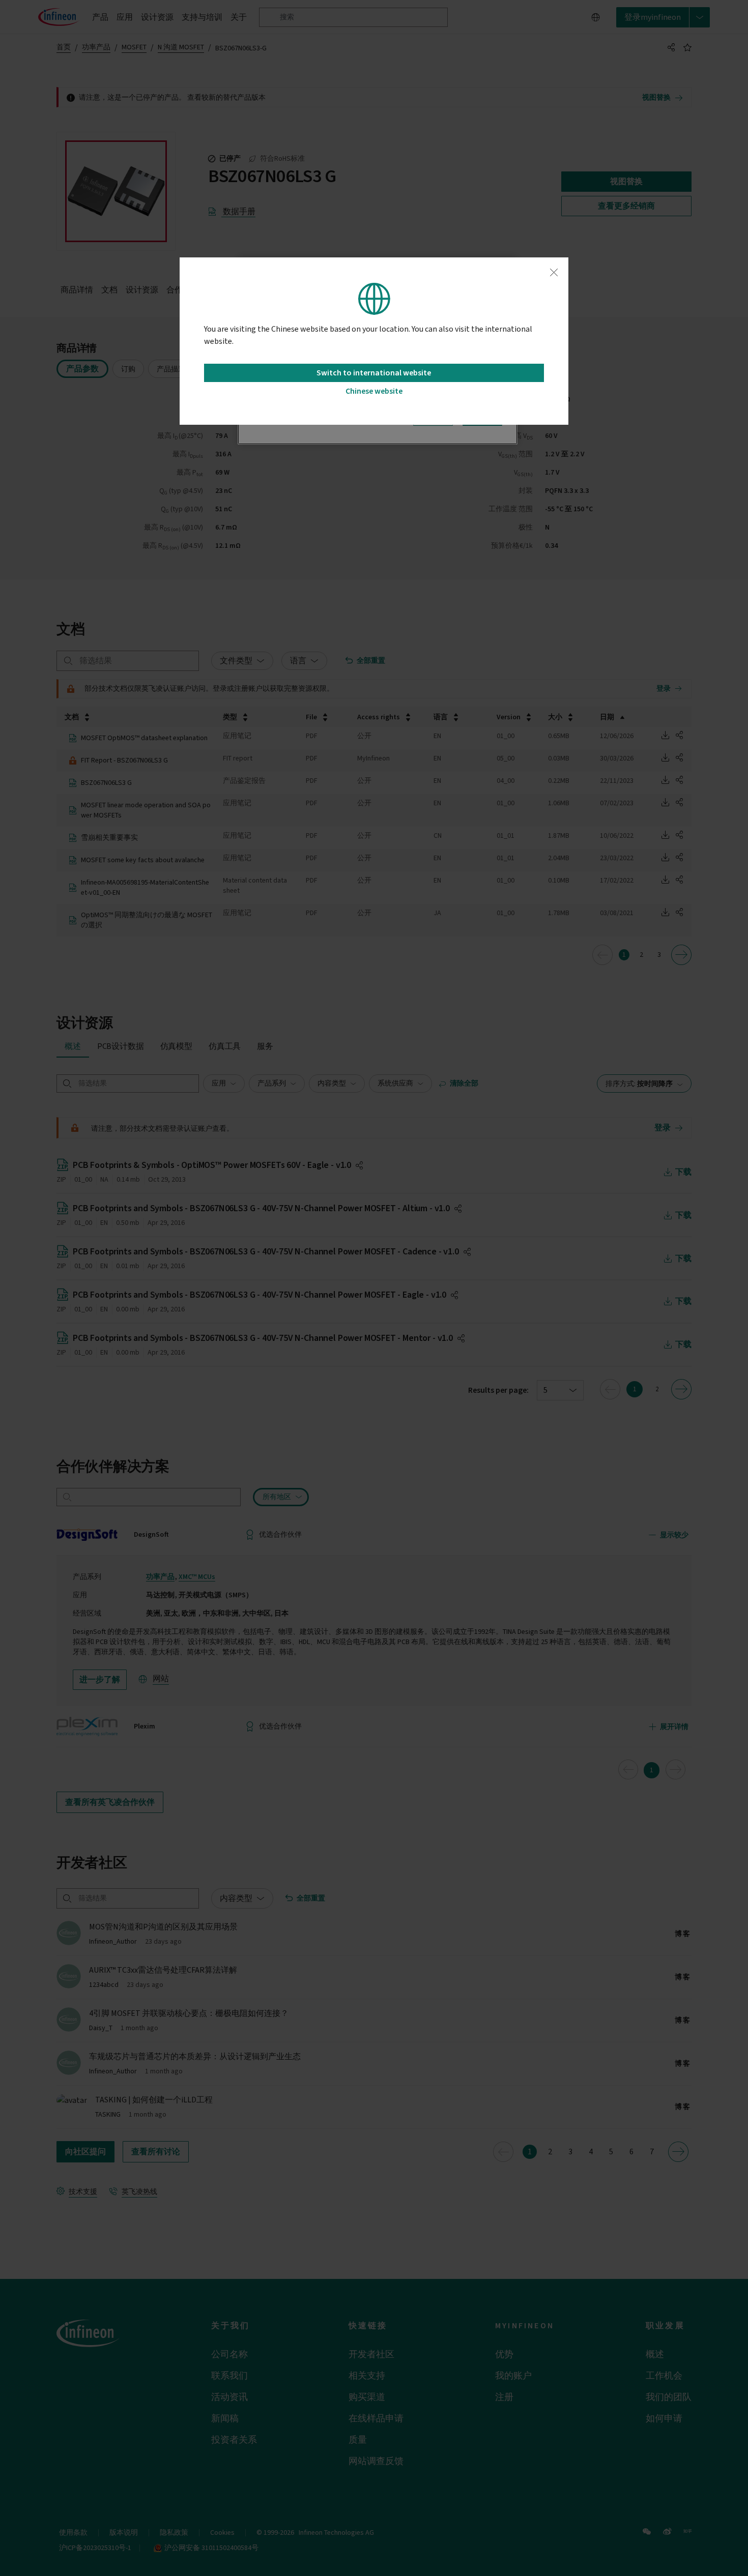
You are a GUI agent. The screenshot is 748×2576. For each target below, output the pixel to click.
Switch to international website (374, 373)
